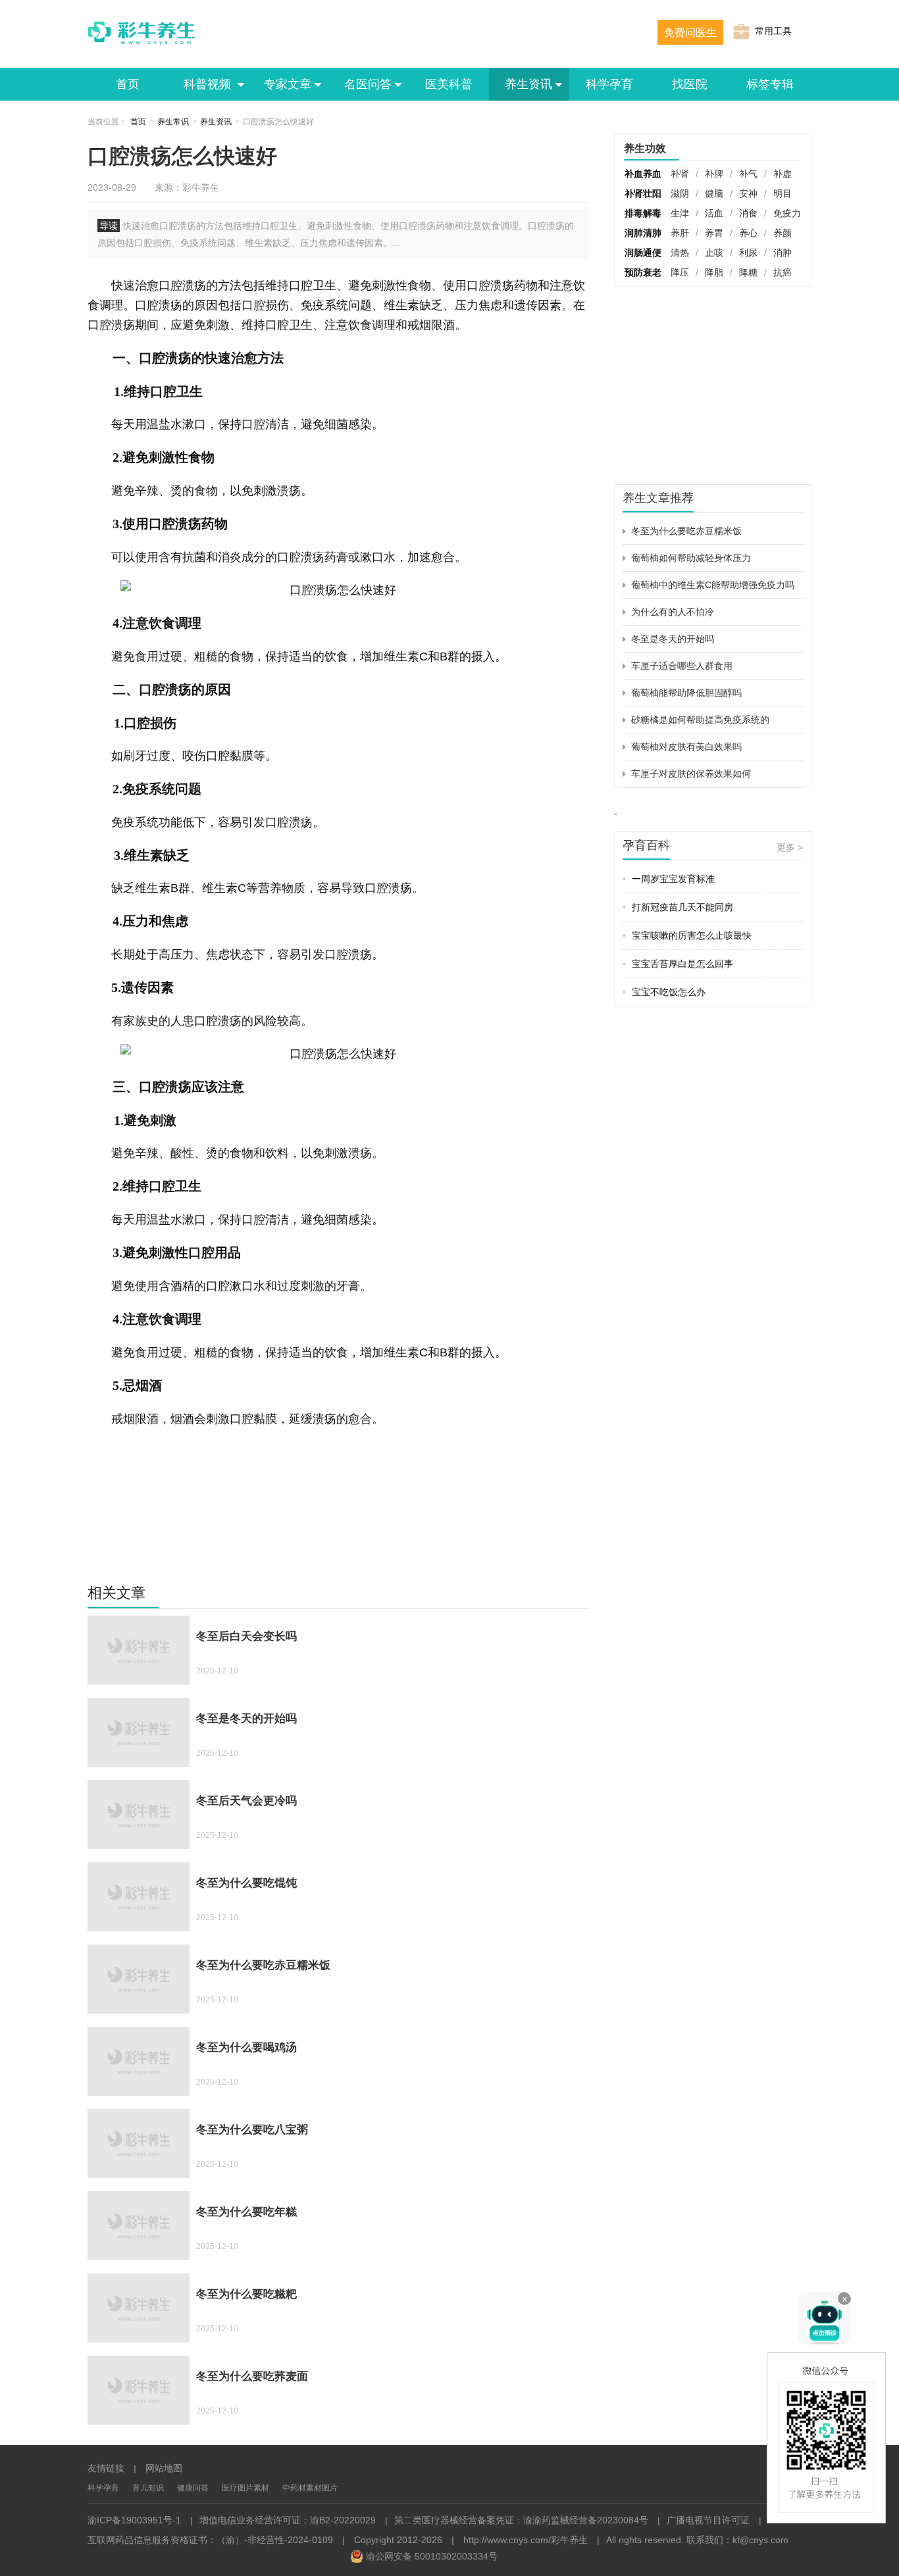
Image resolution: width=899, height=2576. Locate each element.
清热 (680, 253)
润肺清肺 (643, 233)
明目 (783, 193)
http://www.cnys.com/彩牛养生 (526, 2540)
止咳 (714, 253)
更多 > (790, 847)
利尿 (748, 253)
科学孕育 (609, 84)
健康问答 (193, 2488)
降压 (680, 272)
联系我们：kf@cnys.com (737, 2540)
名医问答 (368, 84)
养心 (748, 233)
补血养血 (643, 174)
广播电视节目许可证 (708, 2520)
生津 (680, 213)
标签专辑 (770, 84)
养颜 (783, 233)
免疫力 (787, 213)
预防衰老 (643, 272)
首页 (128, 84)
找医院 (690, 84)
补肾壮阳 (643, 193)
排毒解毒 (643, 213)
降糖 (748, 272)
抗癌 (783, 272)
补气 (748, 174)
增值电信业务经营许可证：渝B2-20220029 (288, 2520)
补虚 (783, 174)
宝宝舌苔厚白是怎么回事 (678, 964)
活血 (714, 213)
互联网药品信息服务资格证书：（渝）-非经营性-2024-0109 (210, 2540)
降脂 (714, 272)
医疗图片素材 (245, 2488)
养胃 (714, 233)
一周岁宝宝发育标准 (669, 879)
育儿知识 (148, 2488)
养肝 (680, 233)
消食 (748, 213)
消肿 (783, 253)
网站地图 (164, 2468)
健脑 (714, 193)
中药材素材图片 (310, 2488)
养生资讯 (528, 84)
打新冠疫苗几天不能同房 (678, 907)
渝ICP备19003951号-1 (134, 2520)
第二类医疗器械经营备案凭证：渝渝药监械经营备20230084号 (521, 2520)
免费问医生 (690, 33)
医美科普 (449, 84)
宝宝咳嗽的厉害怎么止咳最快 (687, 935)
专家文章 (288, 84)
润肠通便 (643, 253)
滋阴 (680, 193)
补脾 (714, 174)
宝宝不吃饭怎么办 (664, 992)
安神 (748, 193)
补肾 (680, 174)
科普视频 (209, 84)
